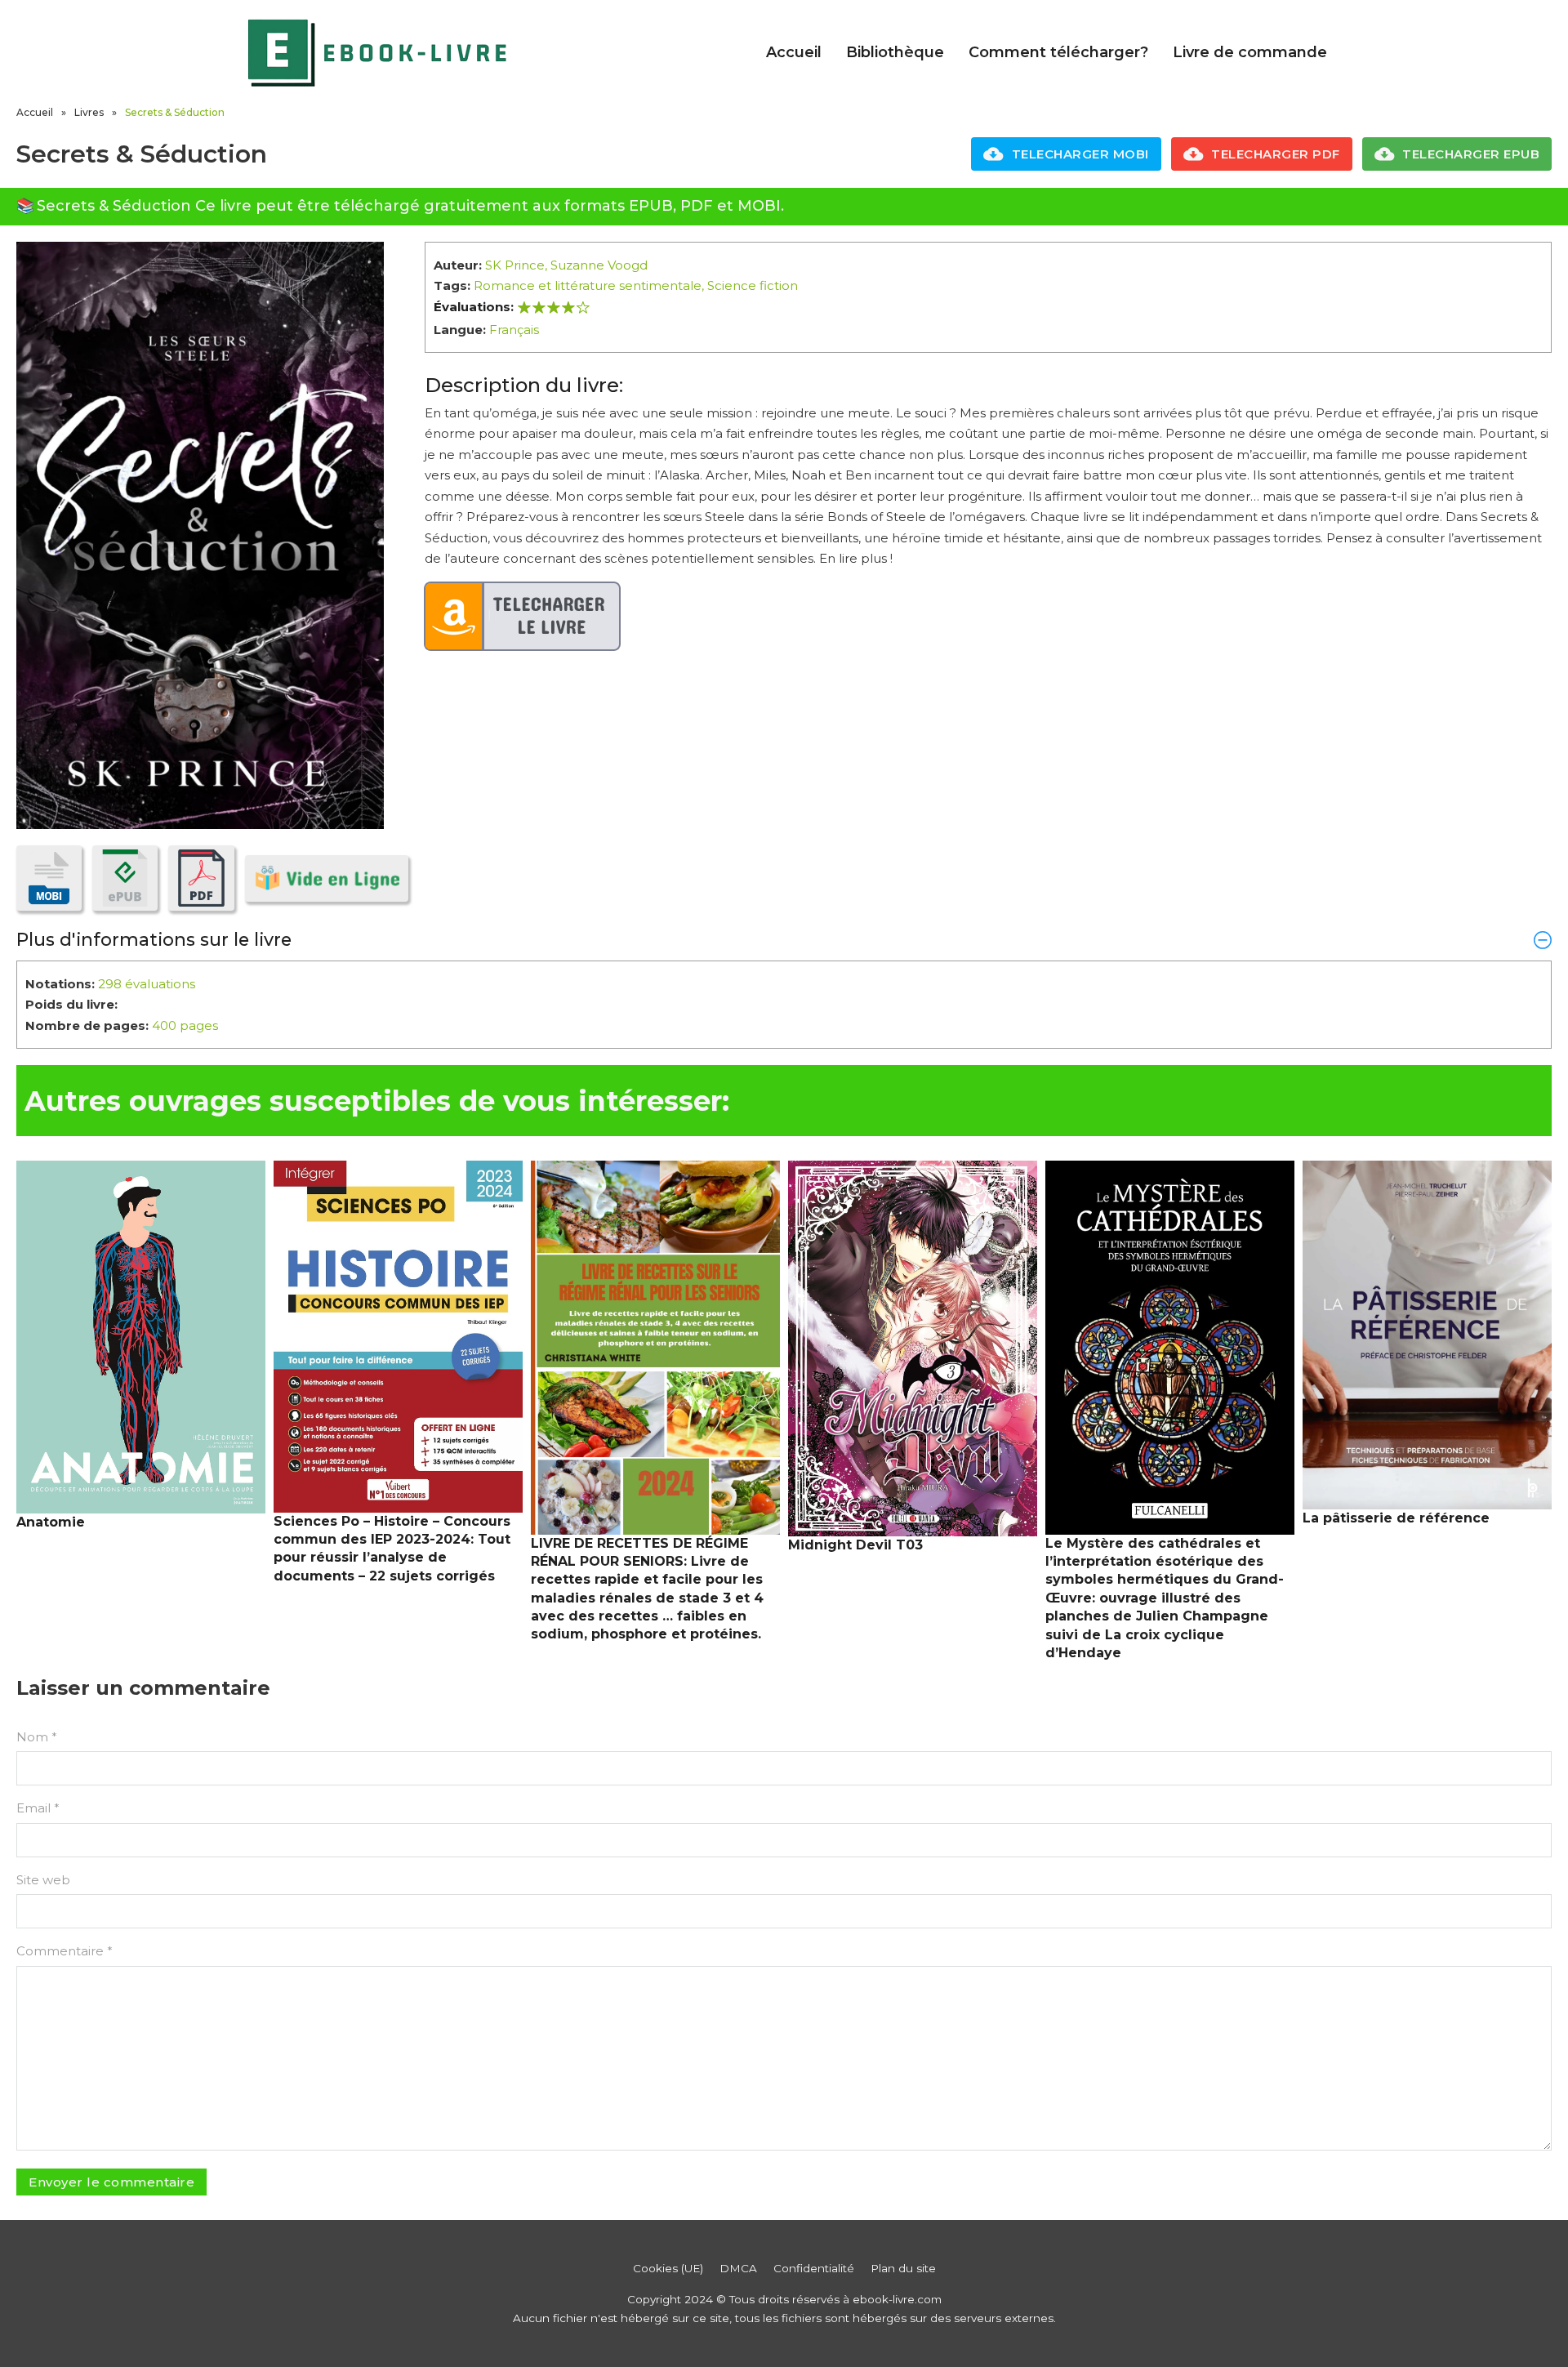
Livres (89, 112)
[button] (784, 939)
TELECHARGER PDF (1276, 154)
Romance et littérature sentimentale (588, 285)
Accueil (794, 52)
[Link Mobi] (49, 878)
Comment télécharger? (1058, 52)
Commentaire (65, 1951)
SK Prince (515, 265)
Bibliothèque (895, 52)
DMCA (738, 2268)
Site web (43, 1880)
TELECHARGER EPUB (1471, 154)
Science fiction (753, 285)
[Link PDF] (201, 878)
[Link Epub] (125, 878)
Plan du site (903, 2268)
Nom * (37, 1737)
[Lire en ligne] (327, 878)
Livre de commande (1250, 52)
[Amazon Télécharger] (523, 617)
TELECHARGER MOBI (1080, 154)
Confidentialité (814, 2268)
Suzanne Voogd (599, 265)
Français (514, 330)
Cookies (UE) (668, 2268)
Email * (38, 1808)
